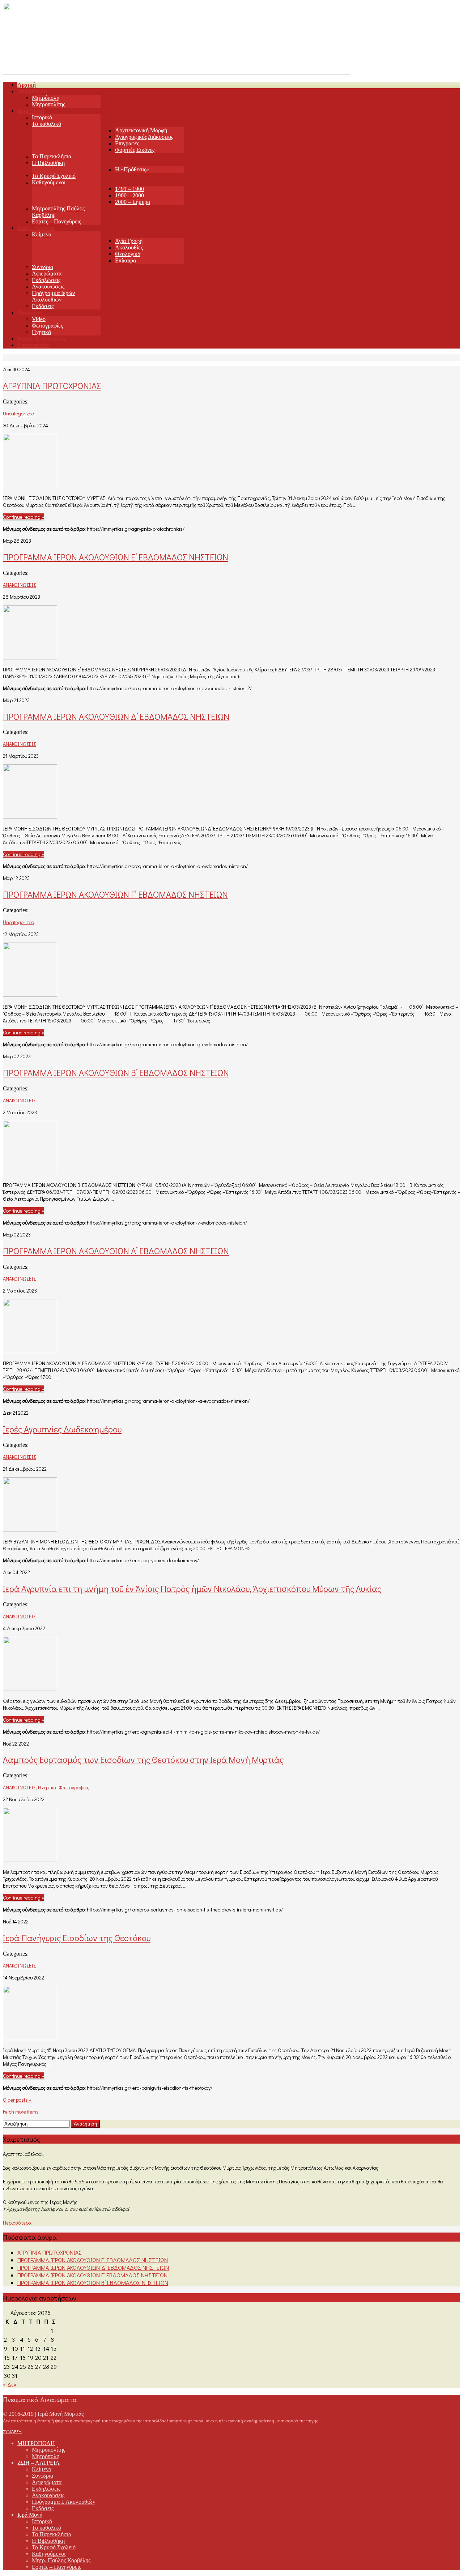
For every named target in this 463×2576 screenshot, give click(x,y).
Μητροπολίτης (48, 104)
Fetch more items (21, 2112)
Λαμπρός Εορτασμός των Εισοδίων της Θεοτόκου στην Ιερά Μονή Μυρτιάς (143, 1759)
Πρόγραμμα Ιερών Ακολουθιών (53, 296)
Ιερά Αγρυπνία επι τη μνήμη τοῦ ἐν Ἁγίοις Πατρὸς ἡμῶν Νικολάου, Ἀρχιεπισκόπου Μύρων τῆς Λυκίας (192, 1588)
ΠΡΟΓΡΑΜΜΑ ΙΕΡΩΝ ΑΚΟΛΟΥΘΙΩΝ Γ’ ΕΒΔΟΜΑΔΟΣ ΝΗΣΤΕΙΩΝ (115, 894)
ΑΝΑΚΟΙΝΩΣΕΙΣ (19, 585)
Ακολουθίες (129, 247)
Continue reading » (24, 517)
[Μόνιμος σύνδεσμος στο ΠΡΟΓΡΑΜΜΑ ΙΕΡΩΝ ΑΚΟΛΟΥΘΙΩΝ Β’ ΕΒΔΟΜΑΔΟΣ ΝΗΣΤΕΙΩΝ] (30, 1173)
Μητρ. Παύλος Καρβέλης (61, 2560)
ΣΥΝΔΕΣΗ (12, 2431)
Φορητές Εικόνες (135, 150)
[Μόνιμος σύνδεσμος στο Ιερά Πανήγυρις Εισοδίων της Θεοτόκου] (30, 2038)
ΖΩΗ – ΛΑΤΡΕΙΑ (39, 2463)
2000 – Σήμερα (133, 202)
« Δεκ (10, 2384)
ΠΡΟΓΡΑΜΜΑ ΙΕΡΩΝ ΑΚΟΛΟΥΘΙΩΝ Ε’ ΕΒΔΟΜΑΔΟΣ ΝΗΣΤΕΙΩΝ (116, 557)
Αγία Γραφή (129, 241)
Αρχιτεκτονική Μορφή (141, 130)
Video (39, 319)
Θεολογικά (128, 254)
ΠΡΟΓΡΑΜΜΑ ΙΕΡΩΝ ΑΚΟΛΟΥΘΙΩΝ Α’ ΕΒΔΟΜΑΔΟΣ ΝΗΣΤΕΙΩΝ (116, 1251)
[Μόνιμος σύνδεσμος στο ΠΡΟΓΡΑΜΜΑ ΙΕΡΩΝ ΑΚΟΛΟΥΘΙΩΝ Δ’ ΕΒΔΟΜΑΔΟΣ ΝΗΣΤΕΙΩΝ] (30, 816)
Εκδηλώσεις (46, 280)
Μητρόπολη (46, 98)
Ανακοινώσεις (48, 287)
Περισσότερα (17, 2223)
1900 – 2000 (129, 195)
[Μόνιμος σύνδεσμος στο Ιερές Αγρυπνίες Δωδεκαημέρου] (30, 1529)
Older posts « (17, 2100)
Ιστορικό (42, 117)
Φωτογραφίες (47, 326)
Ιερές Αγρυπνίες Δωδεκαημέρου (62, 1429)
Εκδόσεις (43, 306)
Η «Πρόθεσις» (132, 169)
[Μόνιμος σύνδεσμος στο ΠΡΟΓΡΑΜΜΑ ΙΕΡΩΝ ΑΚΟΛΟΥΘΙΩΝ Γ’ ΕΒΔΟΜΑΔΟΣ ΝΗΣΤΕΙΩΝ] (30, 994)
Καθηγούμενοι (49, 182)
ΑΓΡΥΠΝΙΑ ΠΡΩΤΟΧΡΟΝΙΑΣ (52, 386)
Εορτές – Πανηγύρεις (56, 221)
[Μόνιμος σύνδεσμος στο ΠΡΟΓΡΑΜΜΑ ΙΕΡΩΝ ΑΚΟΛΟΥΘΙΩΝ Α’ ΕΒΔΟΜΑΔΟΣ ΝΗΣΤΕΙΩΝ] (30, 1351)
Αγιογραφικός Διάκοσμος (144, 137)
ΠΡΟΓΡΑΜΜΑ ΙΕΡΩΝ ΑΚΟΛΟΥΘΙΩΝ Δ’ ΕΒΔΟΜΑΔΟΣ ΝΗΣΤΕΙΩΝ (116, 716)
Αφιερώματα (47, 274)
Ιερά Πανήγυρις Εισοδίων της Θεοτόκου (77, 1938)
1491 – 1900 (129, 189)
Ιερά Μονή (30, 2515)
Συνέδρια (43, 267)
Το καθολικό (46, 124)
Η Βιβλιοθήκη (48, 163)
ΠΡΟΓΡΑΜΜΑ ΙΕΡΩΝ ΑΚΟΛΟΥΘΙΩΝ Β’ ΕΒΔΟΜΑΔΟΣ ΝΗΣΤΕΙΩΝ (116, 1073)
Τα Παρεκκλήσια (52, 156)
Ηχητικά (41, 332)
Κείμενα (42, 234)
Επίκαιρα (126, 260)
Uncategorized (19, 413)
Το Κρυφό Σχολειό (54, 176)
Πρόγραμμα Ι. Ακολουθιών (63, 2502)
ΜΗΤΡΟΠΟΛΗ (36, 2443)
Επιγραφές (127, 143)
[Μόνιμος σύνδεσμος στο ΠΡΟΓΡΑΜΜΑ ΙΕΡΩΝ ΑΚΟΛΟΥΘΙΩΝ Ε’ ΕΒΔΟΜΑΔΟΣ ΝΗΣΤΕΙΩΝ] (30, 657)
